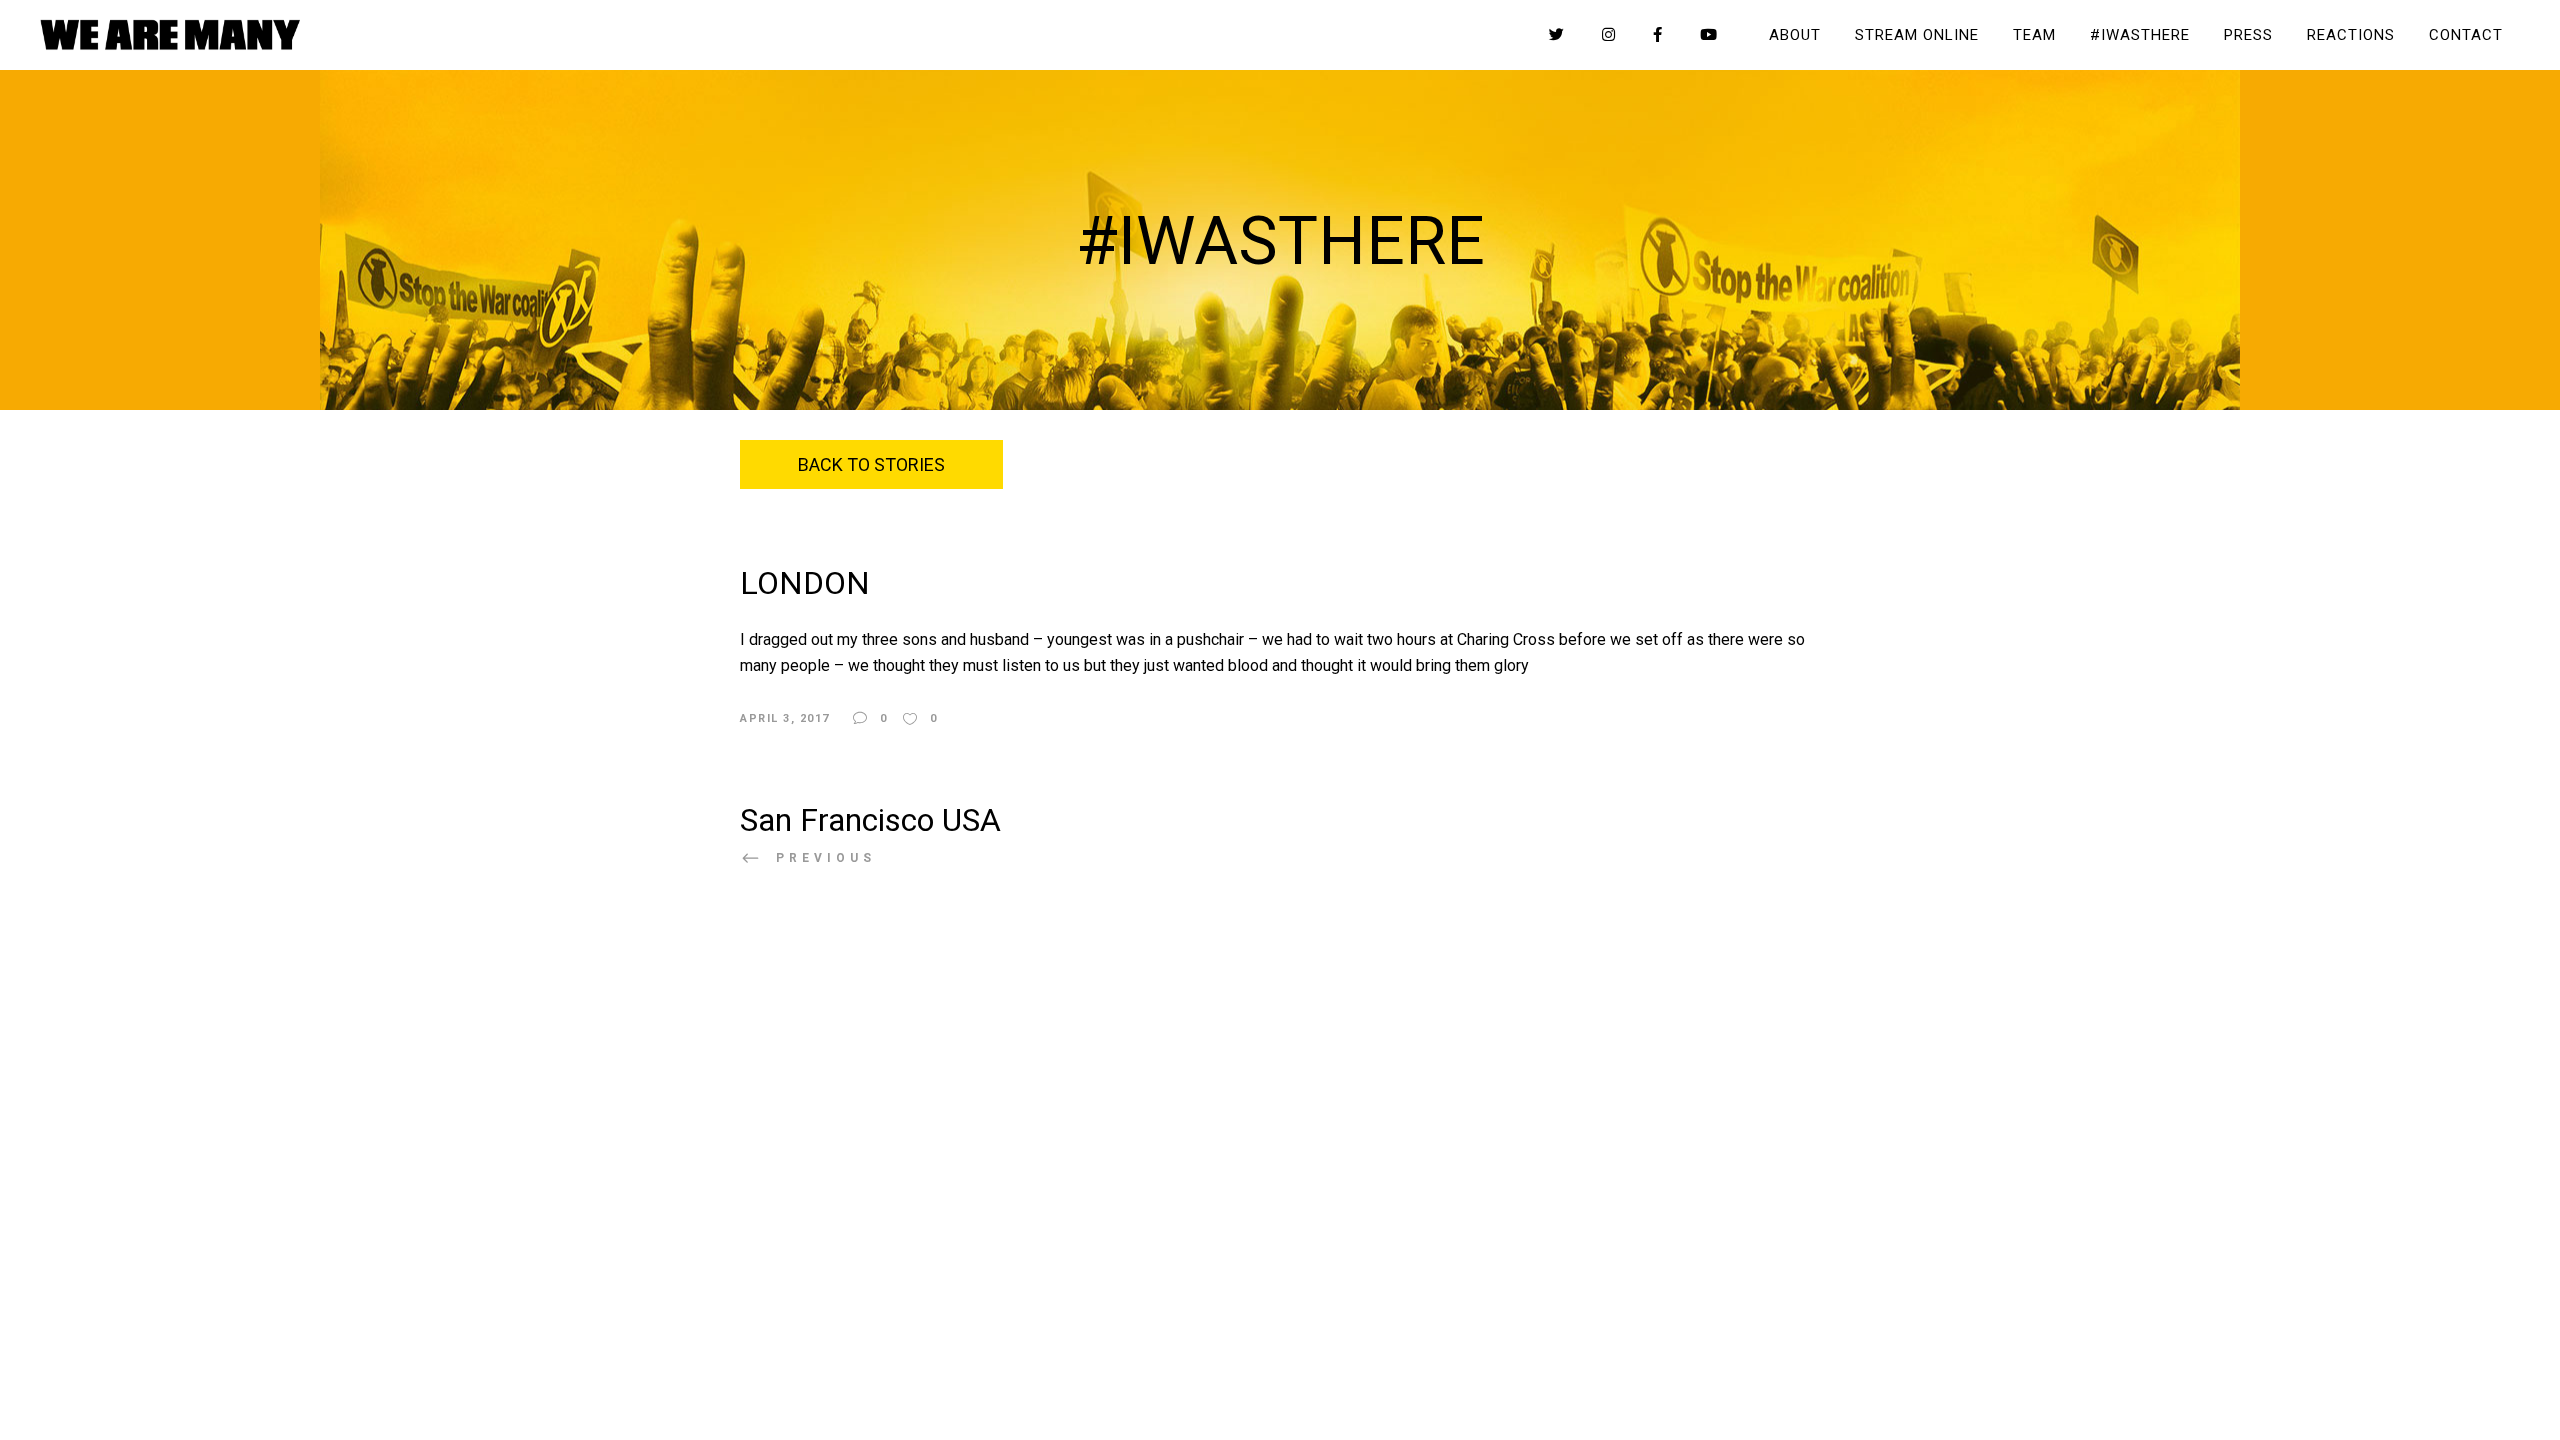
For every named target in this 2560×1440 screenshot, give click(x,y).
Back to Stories (871, 464)
